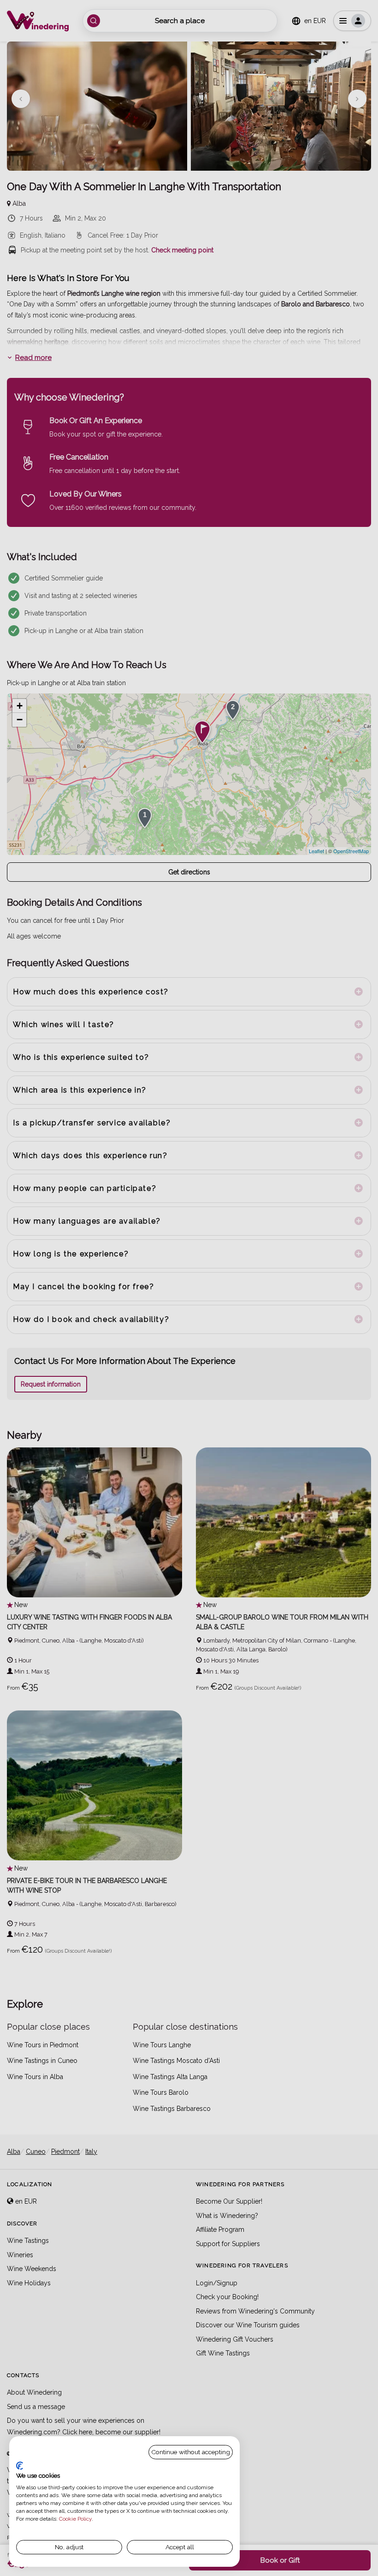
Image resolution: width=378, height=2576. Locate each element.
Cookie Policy (75, 2519)
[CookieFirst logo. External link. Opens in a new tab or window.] (20, 2466)
